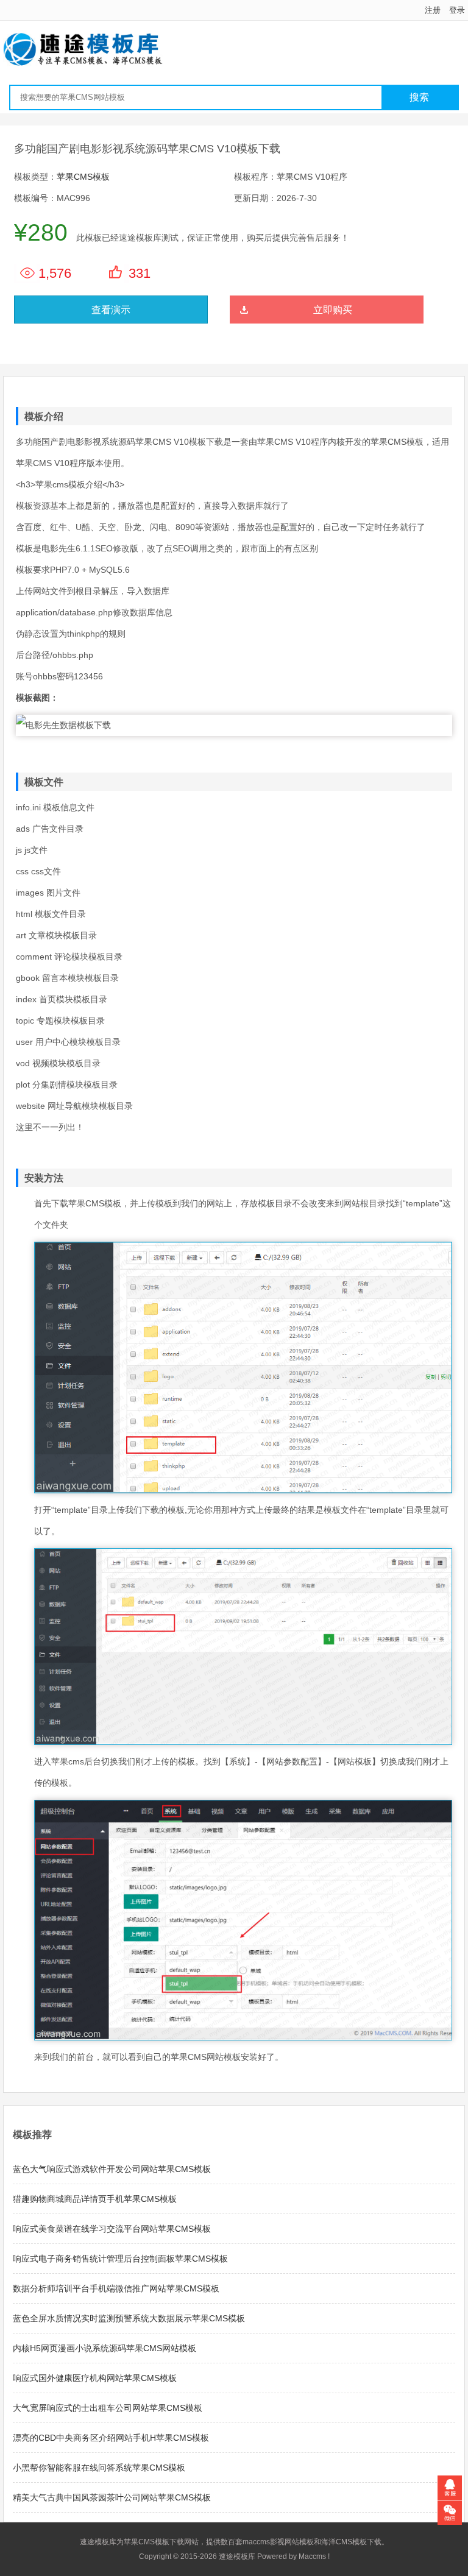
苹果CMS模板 (83, 177)
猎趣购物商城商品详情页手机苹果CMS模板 (95, 2199)
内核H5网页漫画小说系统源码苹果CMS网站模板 (105, 2348)
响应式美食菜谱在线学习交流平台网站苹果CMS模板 (112, 2229)
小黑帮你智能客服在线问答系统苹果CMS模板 (99, 2468)
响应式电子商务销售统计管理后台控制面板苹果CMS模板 (120, 2259)
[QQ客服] (450, 2488)
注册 (433, 10)
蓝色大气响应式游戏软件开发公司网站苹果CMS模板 (112, 2169)
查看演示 (111, 310)
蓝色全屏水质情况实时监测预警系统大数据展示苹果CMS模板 (129, 2318)
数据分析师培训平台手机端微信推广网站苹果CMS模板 (116, 2288)
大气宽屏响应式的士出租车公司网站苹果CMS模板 (108, 2408)
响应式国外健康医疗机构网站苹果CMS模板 (95, 2378)
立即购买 (333, 310)
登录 (457, 10)
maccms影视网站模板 (278, 2542)
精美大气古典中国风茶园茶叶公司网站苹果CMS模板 (112, 2497)
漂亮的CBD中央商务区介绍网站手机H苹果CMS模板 (111, 2438)
